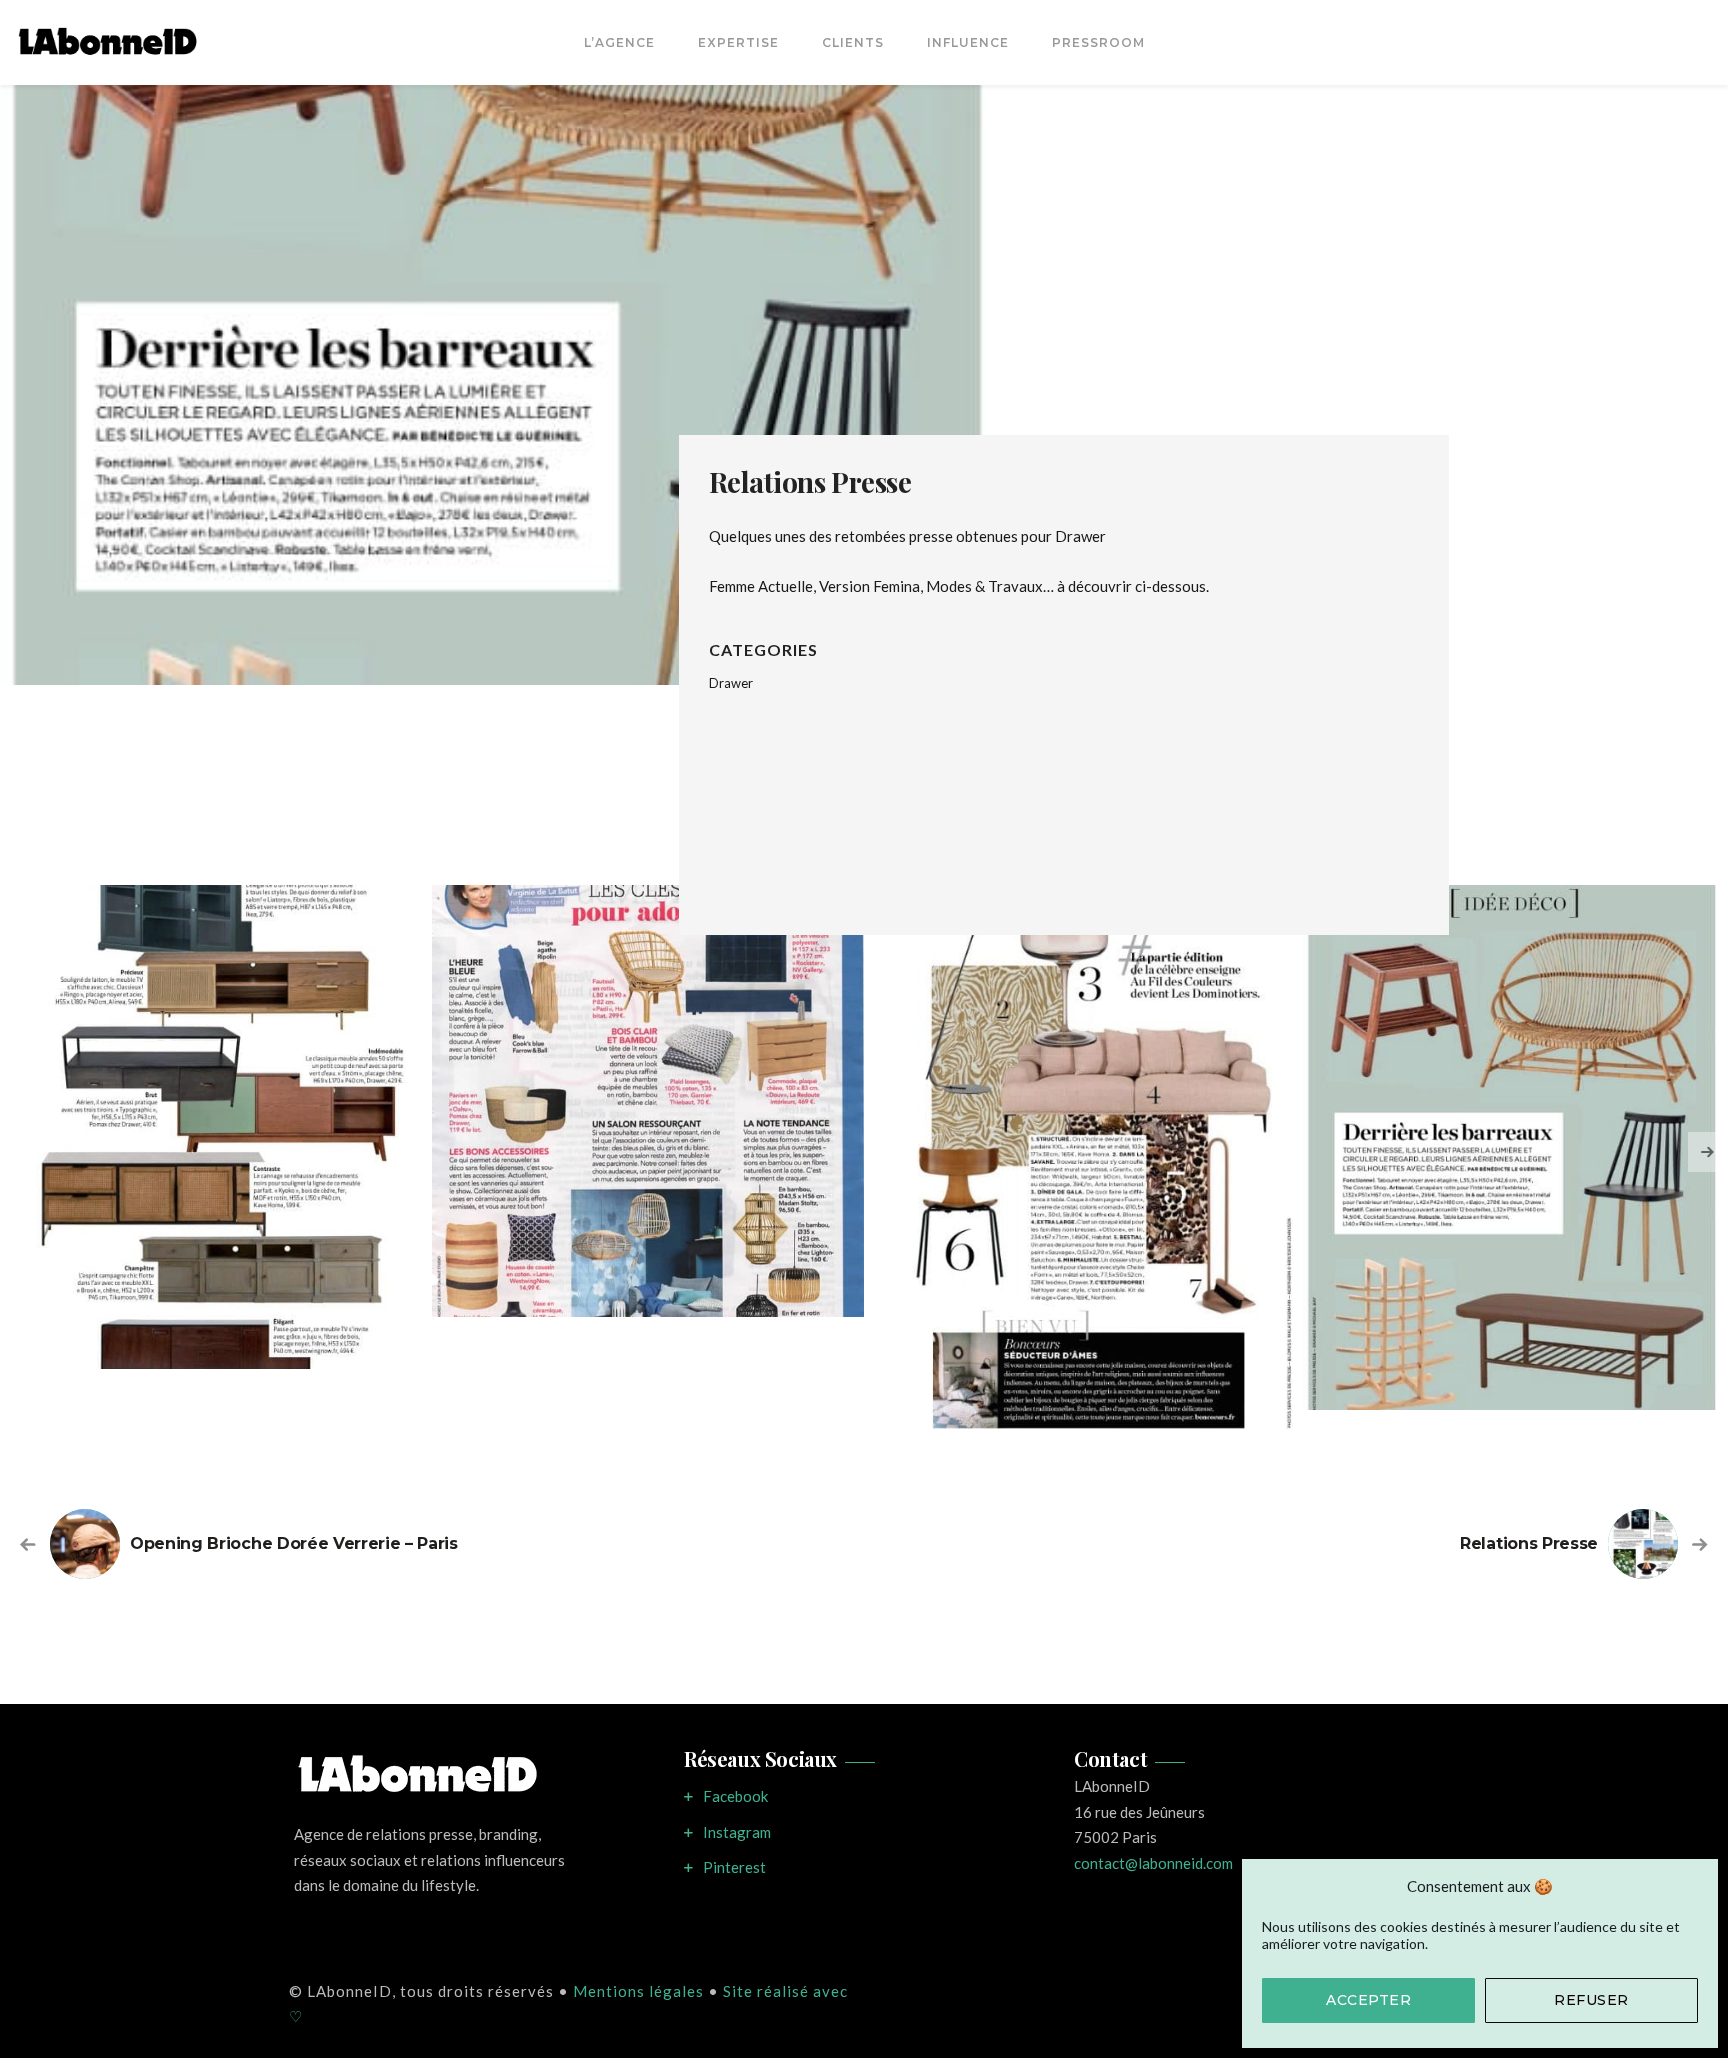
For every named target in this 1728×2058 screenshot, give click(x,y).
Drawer (731, 683)
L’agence (619, 42)
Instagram (737, 1832)
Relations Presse (1529, 1543)
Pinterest (734, 1867)
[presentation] (1708, 1152)
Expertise (738, 42)
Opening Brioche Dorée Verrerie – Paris (294, 1543)
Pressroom (1098, 42)
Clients (853, 42)
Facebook (735, 1796)
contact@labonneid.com (1153, 1863)
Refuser (1591, 2000)
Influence (968, 42)
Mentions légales (638, 1991)
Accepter (1368, 2000)
